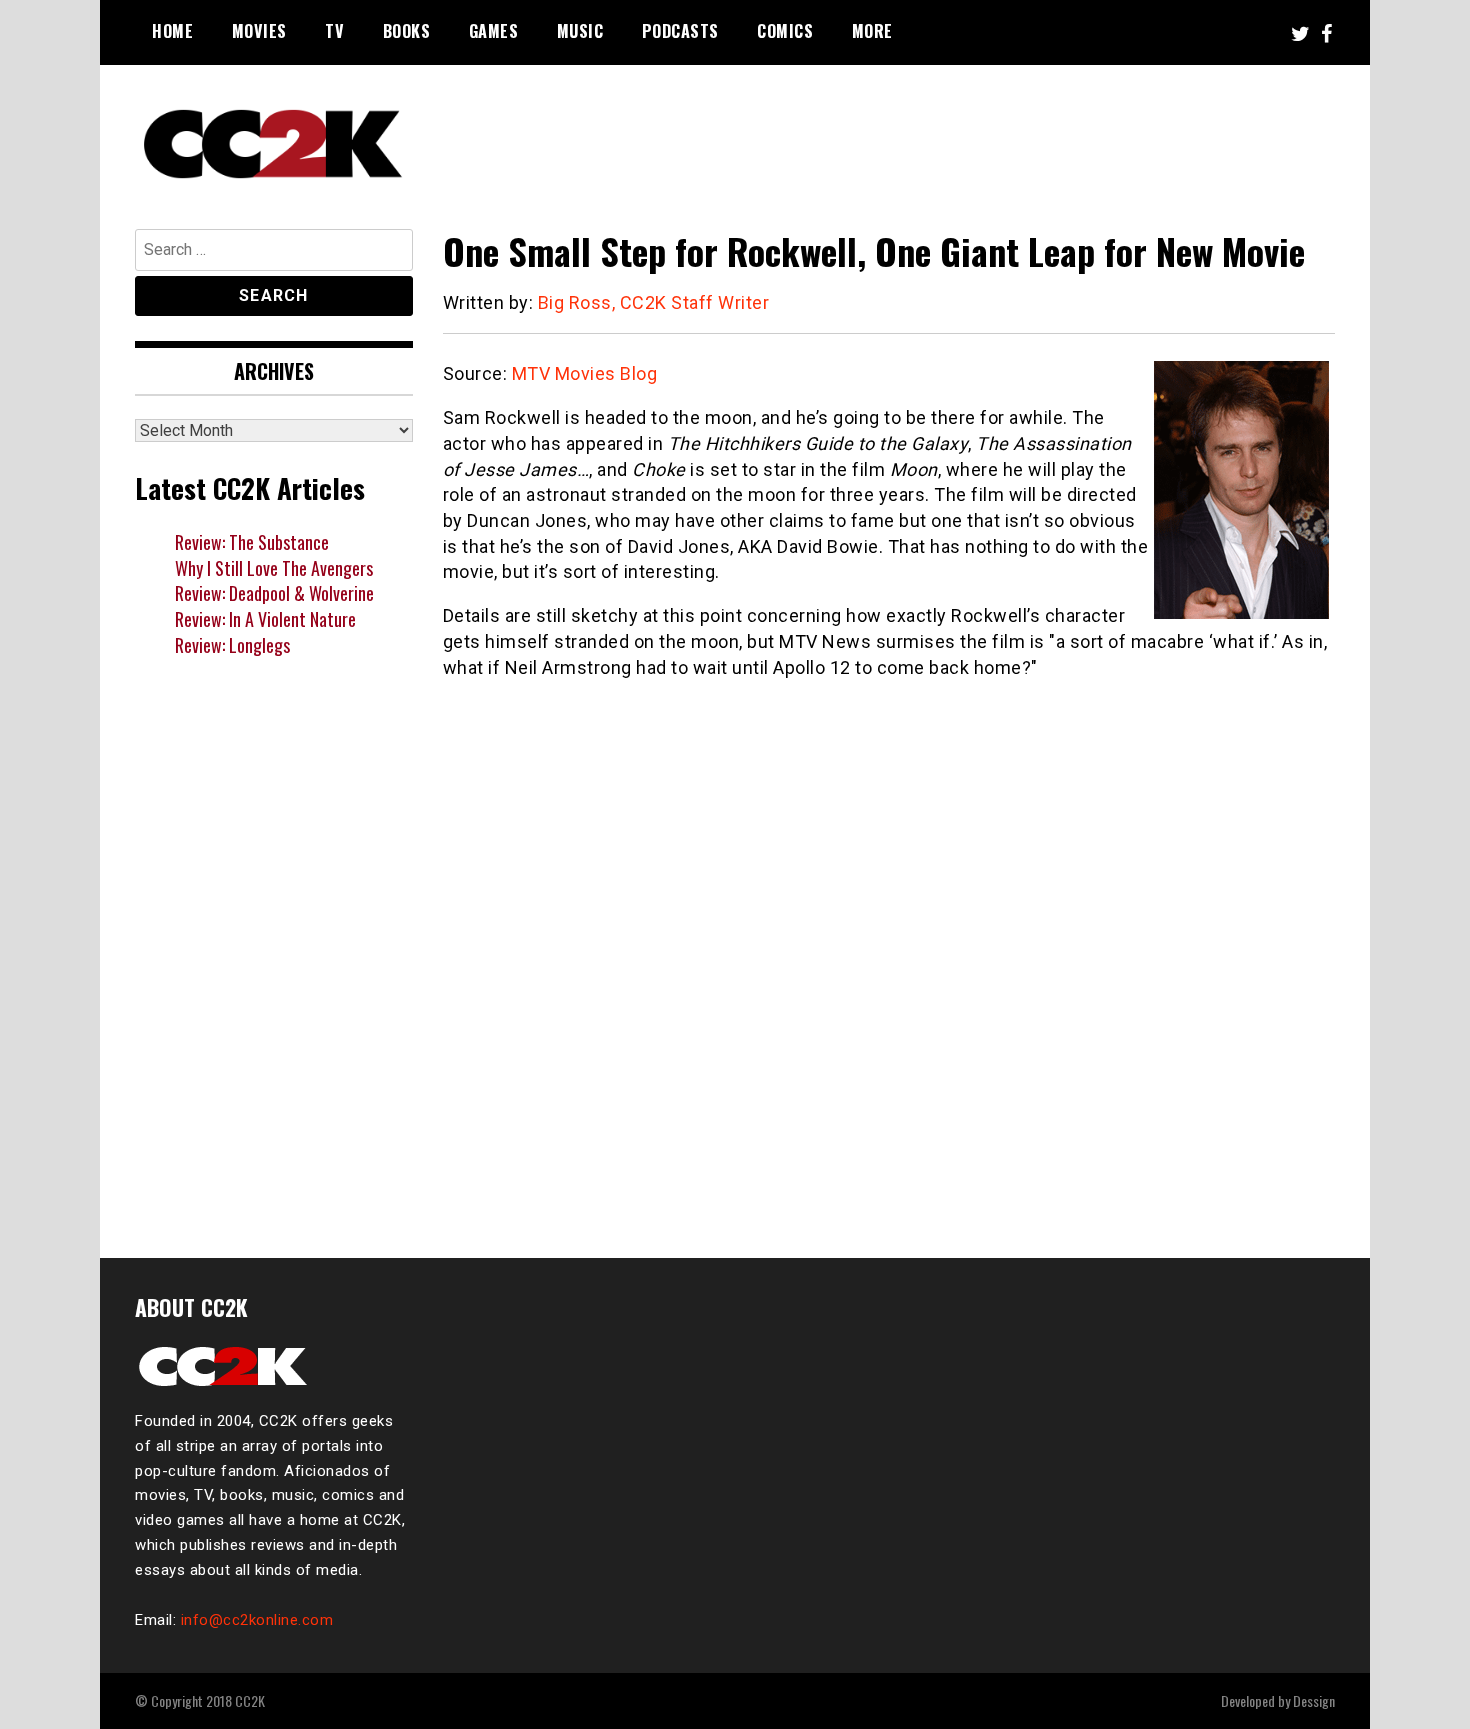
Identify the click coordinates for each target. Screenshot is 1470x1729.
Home (172, 31)
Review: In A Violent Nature (265, 619)
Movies (259, 31)
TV (334, 31)
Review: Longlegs (232, 645)
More (872, 31)
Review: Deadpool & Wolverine (274, 593)
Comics (785, 31)
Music (580, 31)
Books (407, 31)
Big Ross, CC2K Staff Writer (654, 302)
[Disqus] (889, 957)
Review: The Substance (252, 542)
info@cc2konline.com (257, 1620)
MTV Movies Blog (585, 373)
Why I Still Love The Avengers (274, 568)
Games (494, 31)
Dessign (1314, 1700)
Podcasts (680, 31)
